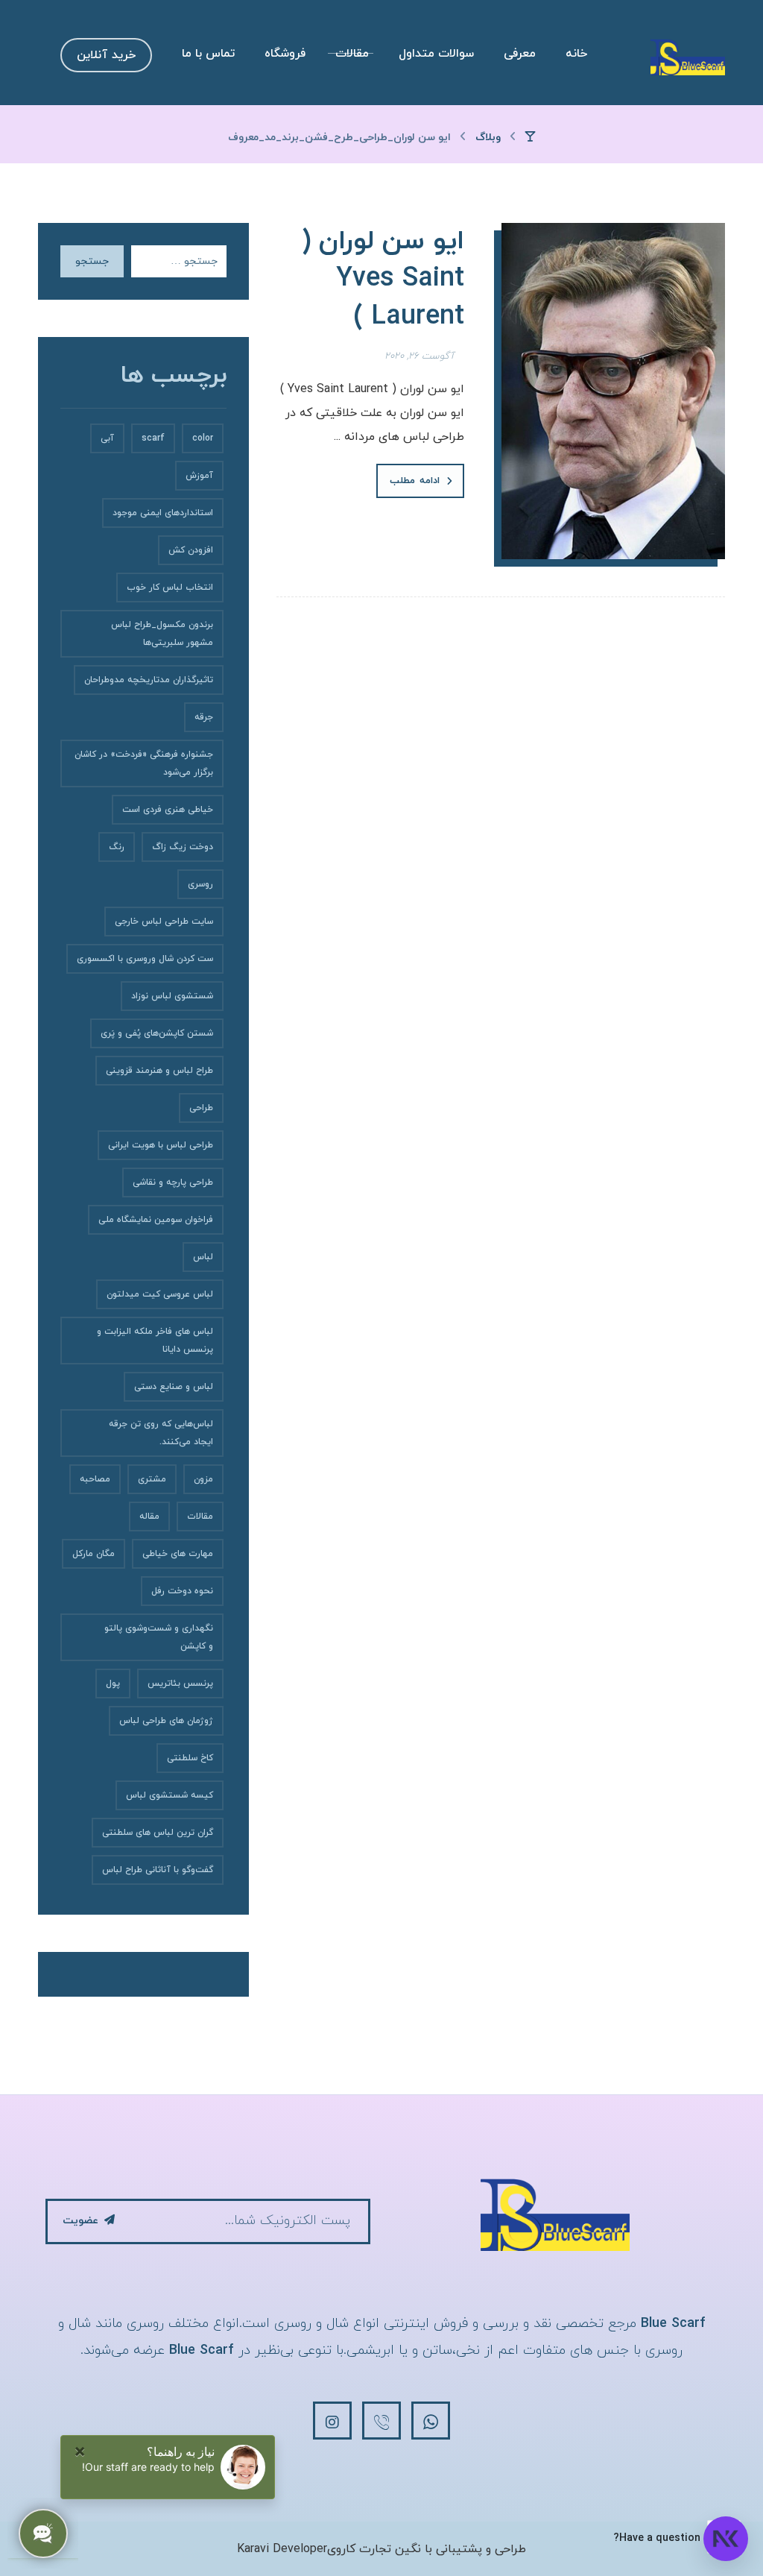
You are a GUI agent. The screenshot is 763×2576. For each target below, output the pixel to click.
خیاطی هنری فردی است (168, 810)
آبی (107, 438)
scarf (153, 438)
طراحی (201, 1108)
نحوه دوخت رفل (182, 1591)
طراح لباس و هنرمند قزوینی (159, 1071)
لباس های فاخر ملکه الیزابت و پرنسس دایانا (155, 1341)
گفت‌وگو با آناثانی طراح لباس (158, 1870)
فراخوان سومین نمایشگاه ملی (156, 1220)
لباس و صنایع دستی (174, 1387)
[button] (431, 2421)
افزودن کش (191, 550)
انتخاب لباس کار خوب (170, 588)
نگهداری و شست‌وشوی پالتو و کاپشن (159, 1637)
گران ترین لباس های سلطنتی (158, 1833)
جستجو (92, 261)
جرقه (204, 717)
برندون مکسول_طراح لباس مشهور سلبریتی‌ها (162, 634)
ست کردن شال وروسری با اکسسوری (145, 959)
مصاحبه (95, 1479)
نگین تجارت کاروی (374, 2549)
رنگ (117, 847)
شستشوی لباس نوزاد (172, 996)
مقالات (200, 1517)
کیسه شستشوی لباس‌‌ (170, 1795)
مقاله (149, 1517)
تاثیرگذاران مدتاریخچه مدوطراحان (149, 680)
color (203, 438)
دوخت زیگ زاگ (183, 847)
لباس (203, 1257)
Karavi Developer (282, 2549)
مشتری (152, 1479)
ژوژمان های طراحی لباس (166, 1721)
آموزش (199, 476)
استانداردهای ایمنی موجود (163, 513)
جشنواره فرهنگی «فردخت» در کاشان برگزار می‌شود (144, 763)
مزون (203, 1479)
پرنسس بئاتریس (180, 1684)
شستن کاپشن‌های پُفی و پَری (157, 1033)
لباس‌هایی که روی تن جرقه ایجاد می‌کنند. (161, 1433)
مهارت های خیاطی (178, 1554)
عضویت (80, 2221)
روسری (200, 884)
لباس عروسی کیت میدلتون (160, 1294)
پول (113, 1684)
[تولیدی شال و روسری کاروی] (688, 57)
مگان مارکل (94, 1554)
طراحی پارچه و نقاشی (173, 1182)
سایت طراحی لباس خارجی (164, 922)
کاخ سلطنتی (190, 1758)
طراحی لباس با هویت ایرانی (161, 1145)
